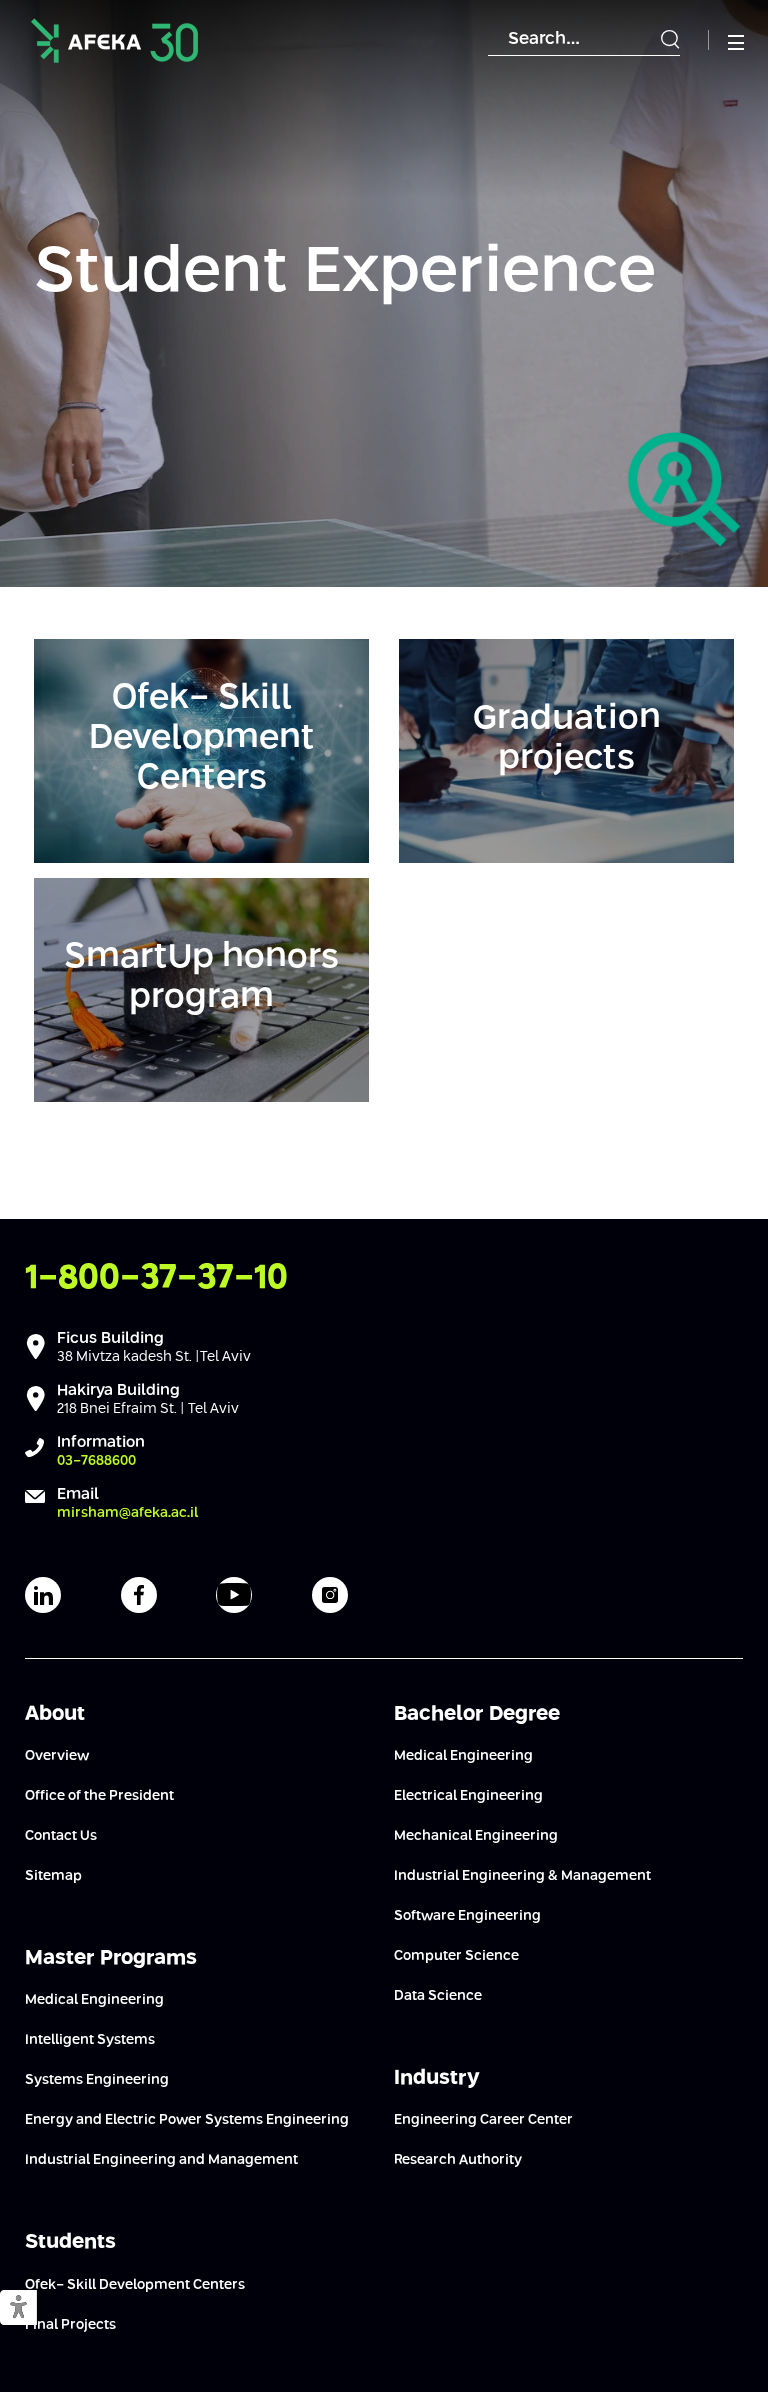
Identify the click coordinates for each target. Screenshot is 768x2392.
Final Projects (70, 2325)
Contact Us (61, 1836)
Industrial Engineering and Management (161, 2160)
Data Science (438, 1996)
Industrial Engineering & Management (522, 1876)
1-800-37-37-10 (156, 1278)
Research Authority (458, 2160)
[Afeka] (114, 40)
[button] (18, 2308)
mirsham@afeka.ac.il (127, 1513)
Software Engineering (467, 1916)
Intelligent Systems (90, 2040)
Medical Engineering (94, 2000)
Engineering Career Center (483, 2120)
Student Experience (345, 273)
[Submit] (670, 40)
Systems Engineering (97, 2080)
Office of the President (99, 1796)
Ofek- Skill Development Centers (135, 2285)
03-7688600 (96, 1461)
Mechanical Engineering (476, 1836)
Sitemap (53, 1876)
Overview (57, 1756)
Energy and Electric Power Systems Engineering (187, 2120)
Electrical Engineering (468, 1796)
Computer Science (456, 1956)
